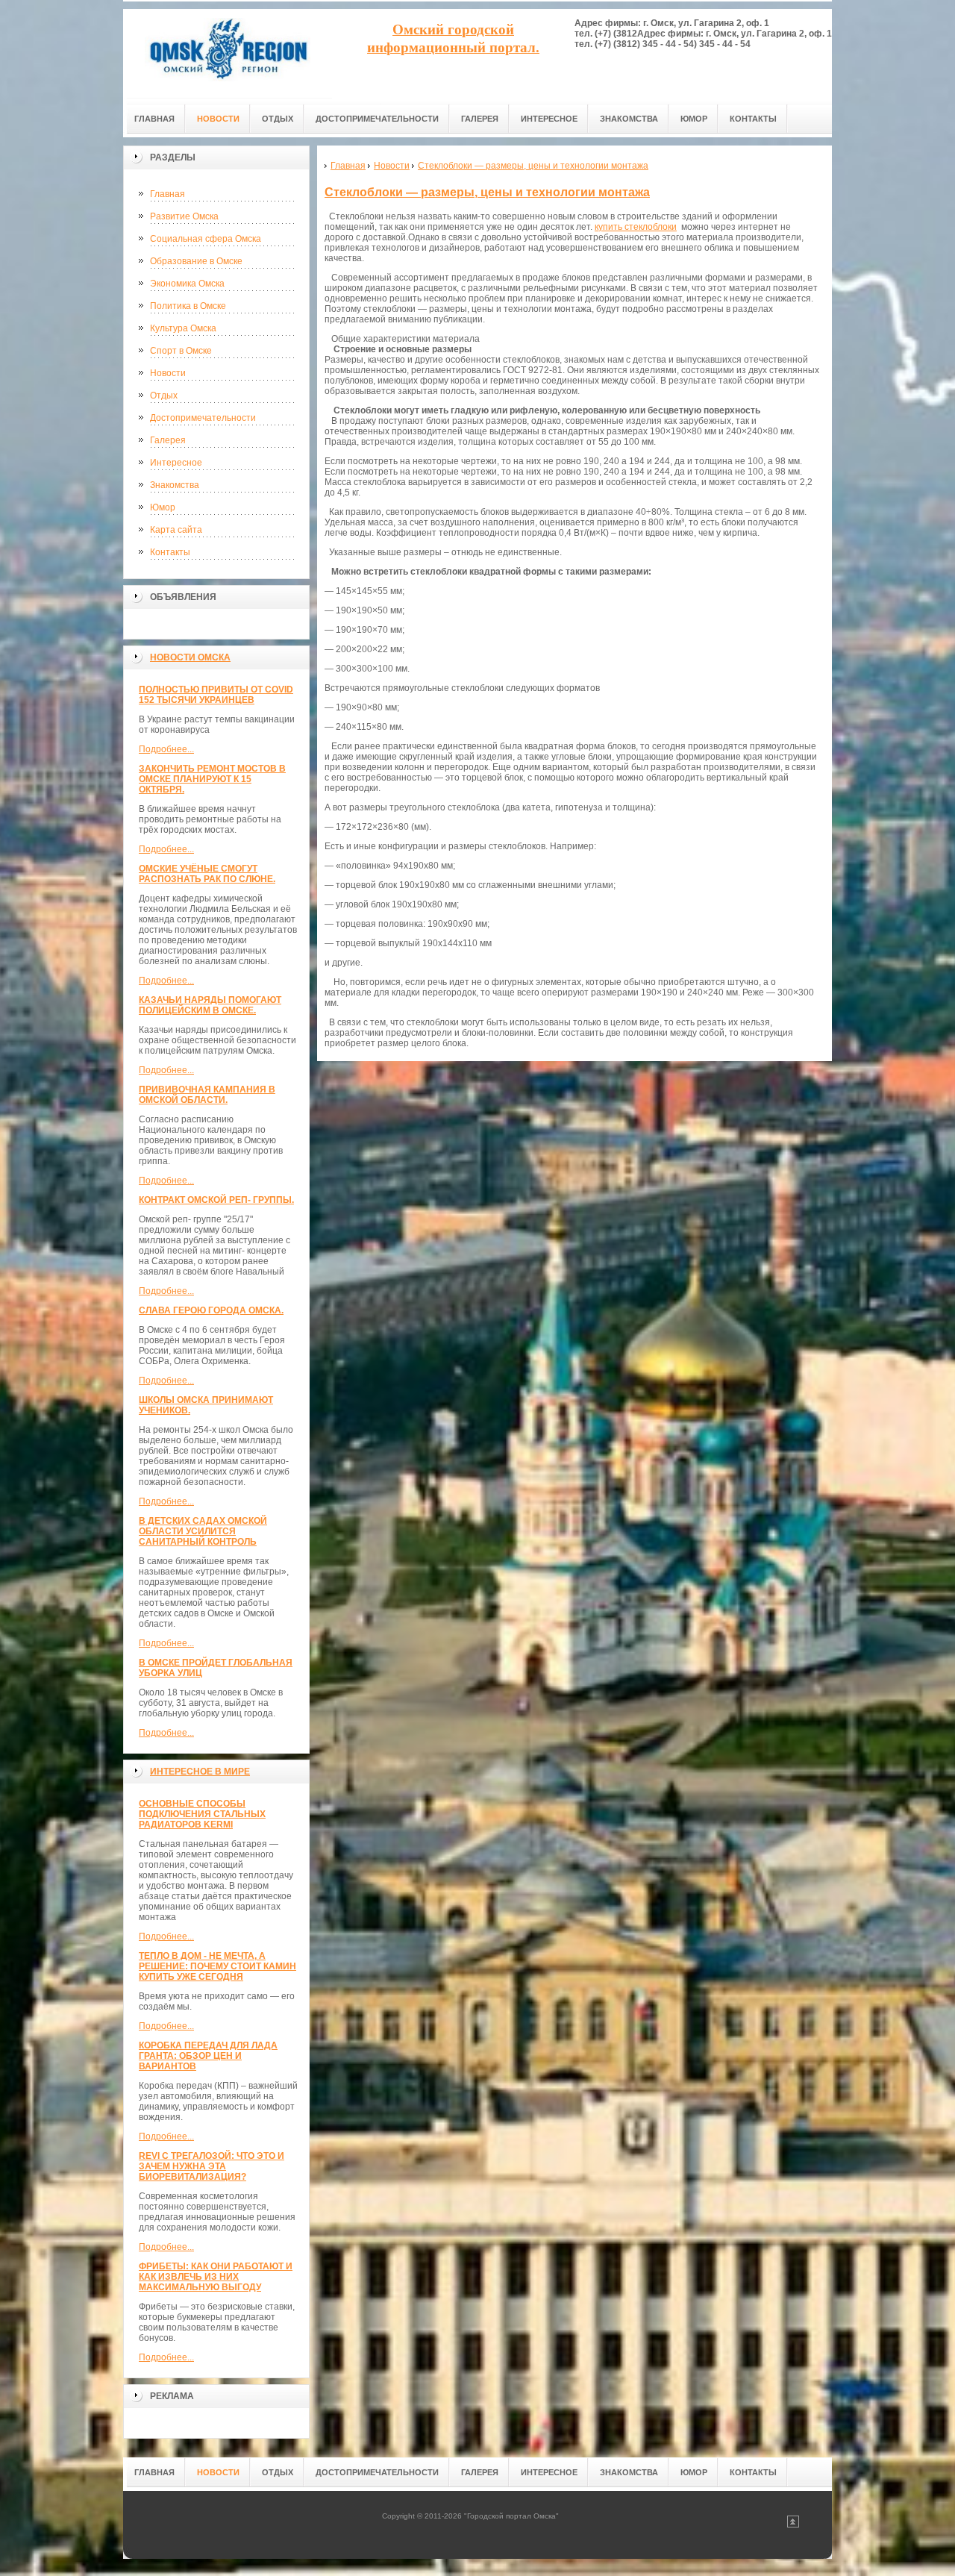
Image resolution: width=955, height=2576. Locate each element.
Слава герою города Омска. (211, 1310)
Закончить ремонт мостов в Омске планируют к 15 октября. (212, 779)
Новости (168, 373)
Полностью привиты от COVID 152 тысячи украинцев (216, 695)
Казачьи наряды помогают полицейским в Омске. (210, 1005)
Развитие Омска (184, 216)
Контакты (170, 552)
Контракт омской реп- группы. (216, 1200)
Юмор (163, 507)
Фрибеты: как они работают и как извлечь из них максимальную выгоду (216, 2277)
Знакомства (175, 485)
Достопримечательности (203, 418)
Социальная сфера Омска (206, 239)
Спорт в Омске (181, 351)
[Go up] (793, 2525)
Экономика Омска (187, 284)
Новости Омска (190, 657)
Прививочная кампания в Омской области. (207, 1095)
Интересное (176, 463)
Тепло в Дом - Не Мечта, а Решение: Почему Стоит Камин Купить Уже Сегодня (217, 1966)
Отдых (164, 396)
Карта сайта (176, 530)
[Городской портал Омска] (228, 53)
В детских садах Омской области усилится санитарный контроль (203, 1531)
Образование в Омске (196, 261)
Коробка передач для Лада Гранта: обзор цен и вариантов (208, 2056)
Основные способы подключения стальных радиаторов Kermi (202, 1814)
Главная (167, 194)
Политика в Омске (188, 306)
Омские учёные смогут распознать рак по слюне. (207, 874)
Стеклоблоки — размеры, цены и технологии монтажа (487, 192)
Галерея (168, 440)
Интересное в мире (200, 1772)
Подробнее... (166, 749)
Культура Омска (183, 328)
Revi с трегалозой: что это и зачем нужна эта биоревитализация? (212, 2166)
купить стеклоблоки (636, 227)
